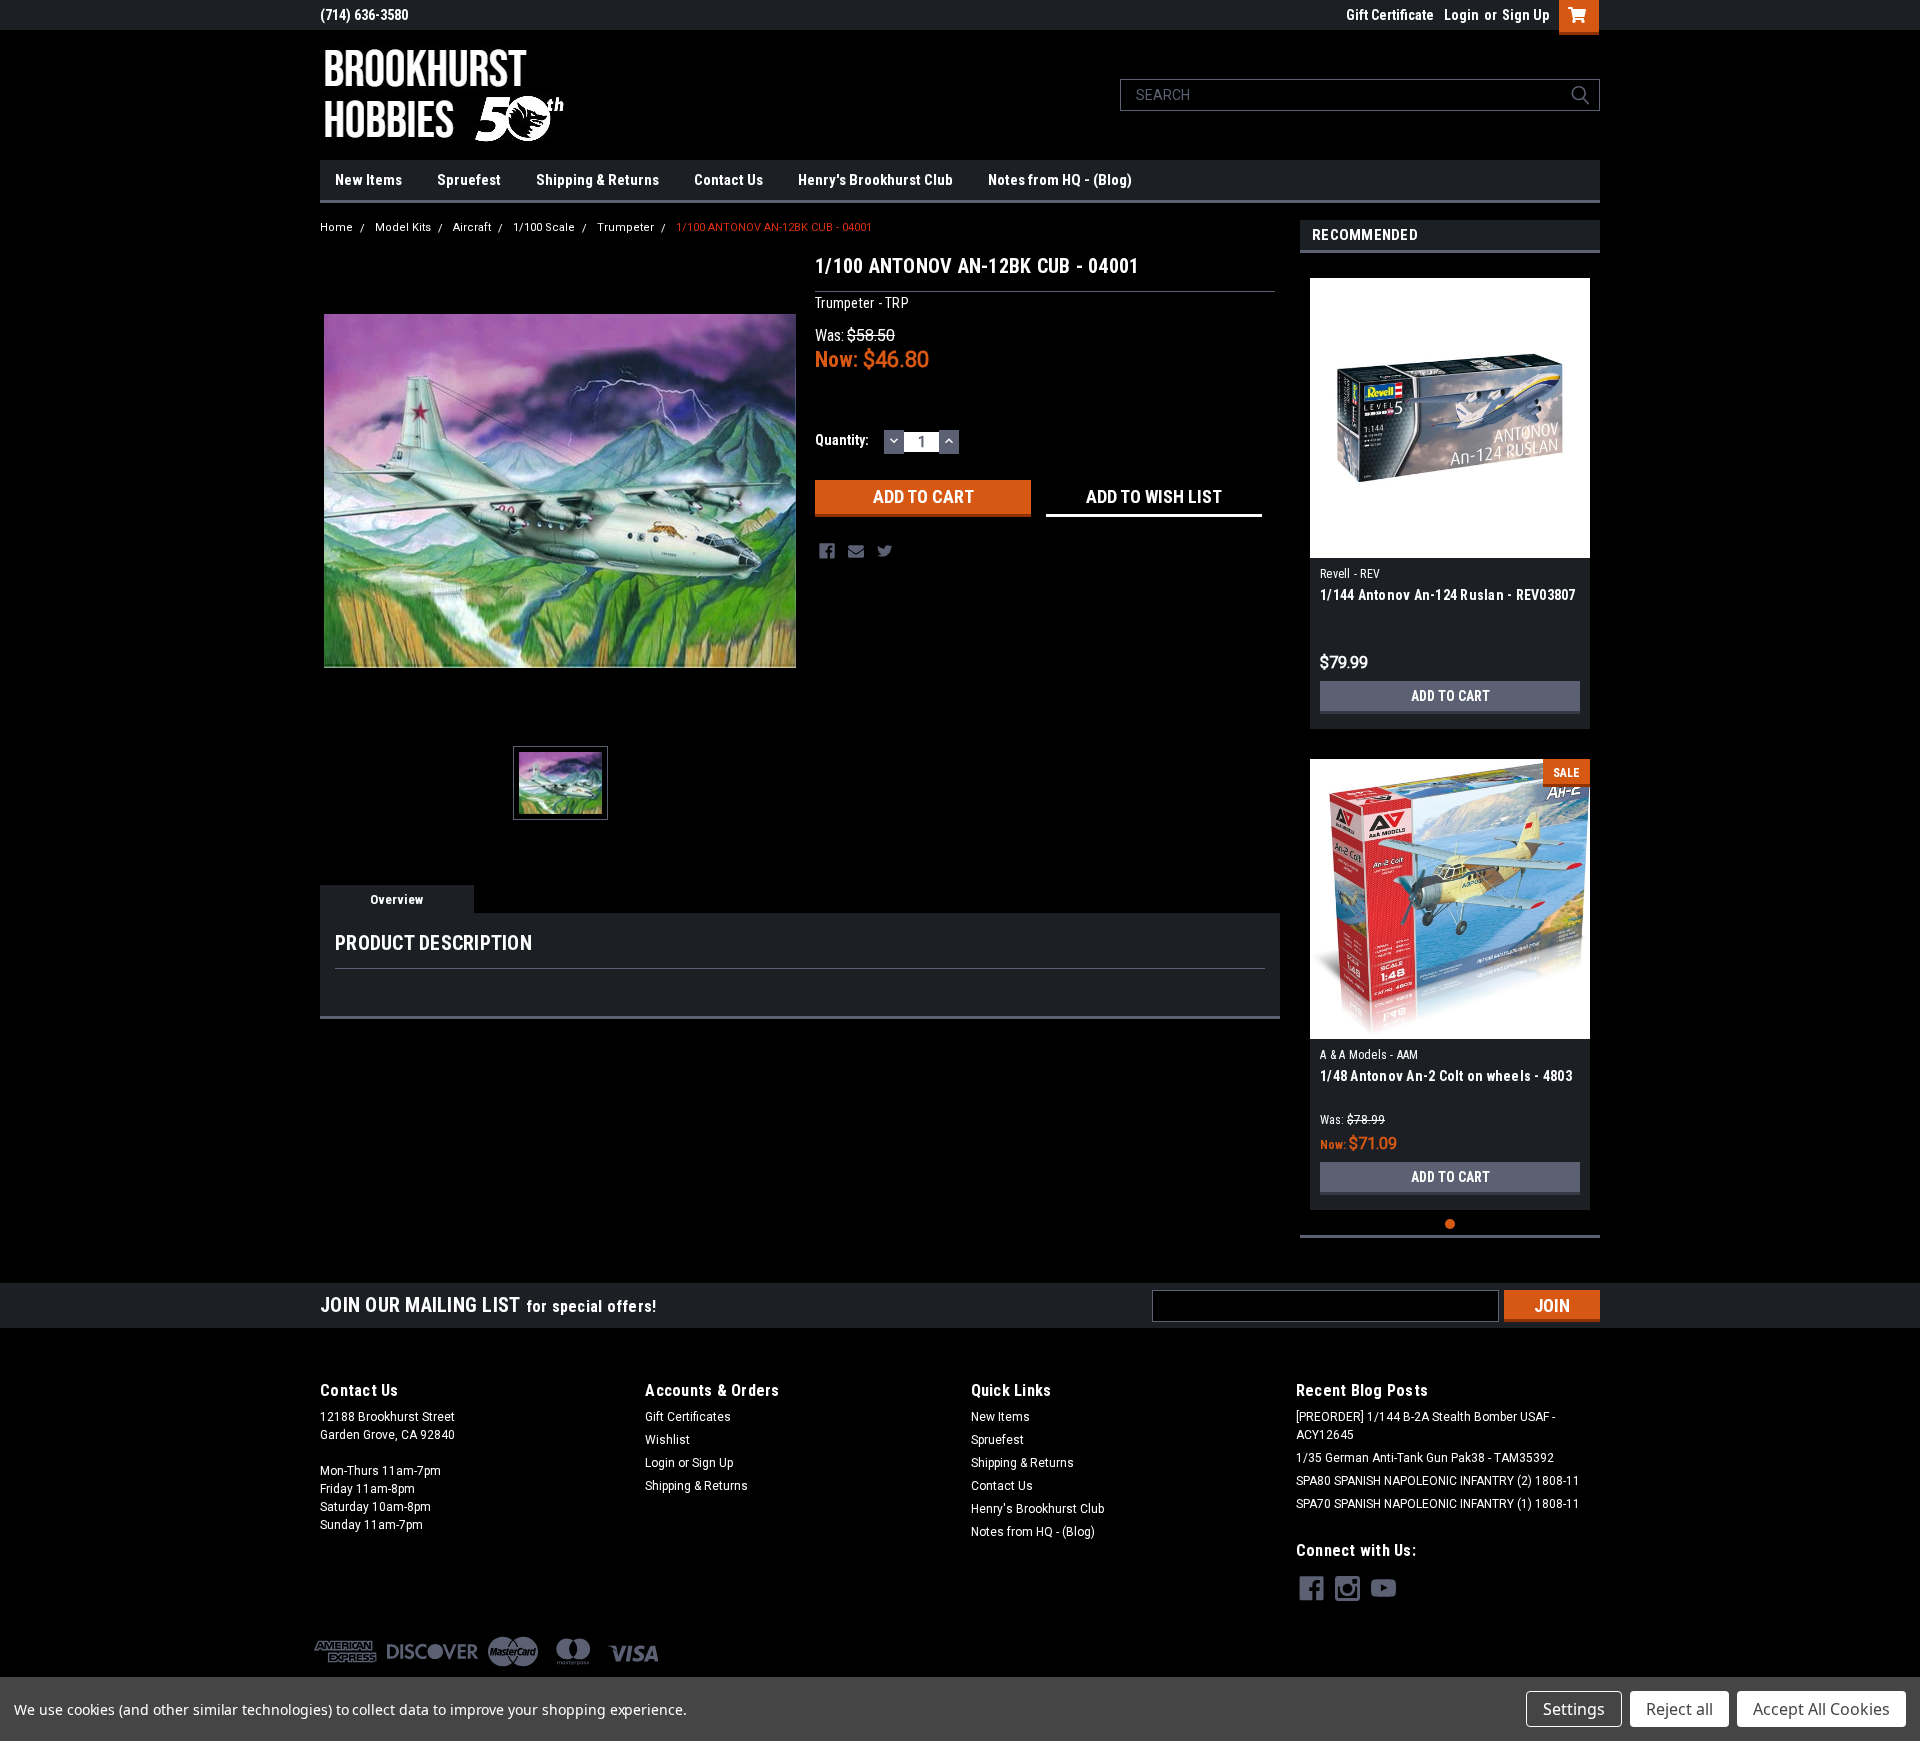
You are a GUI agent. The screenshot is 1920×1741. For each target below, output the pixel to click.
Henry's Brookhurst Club (875, 180)
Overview (396, 899)
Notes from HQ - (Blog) (1060, 180)
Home (336, 227)
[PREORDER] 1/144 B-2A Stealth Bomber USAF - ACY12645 (1425, 1426)
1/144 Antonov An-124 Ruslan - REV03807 (1448, 595)
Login (1461, 15)
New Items (368, 180)
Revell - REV (1350, 574)
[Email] (856, 551)
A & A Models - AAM (1369, 1055)
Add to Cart (1450, 696)
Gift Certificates (688, 1417)
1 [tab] (1450, 1224)
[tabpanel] (1450, 496)
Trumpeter (625, 227)
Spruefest (469, 180)
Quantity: (842, 440)
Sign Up (1525, 15)
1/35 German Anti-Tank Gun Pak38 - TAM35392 (1425, 1458)
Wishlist (667, 1440)
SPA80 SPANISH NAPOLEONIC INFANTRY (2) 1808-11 (1438, 1481)
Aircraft (472, 227)
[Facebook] (827, 551)
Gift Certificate (1390, 15)
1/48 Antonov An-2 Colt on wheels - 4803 (1446, 1076)
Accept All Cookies (1821, 1709)
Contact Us (728, 180)
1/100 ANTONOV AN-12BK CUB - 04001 (774, 227)
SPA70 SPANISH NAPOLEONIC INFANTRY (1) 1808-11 (1438, 1504)
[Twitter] (885, 551)
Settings (1574, 1709)
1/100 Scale (544, 227)
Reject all (1679, 1709)
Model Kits (403, 227)
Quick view (1450, 543)
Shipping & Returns (597, 180)
